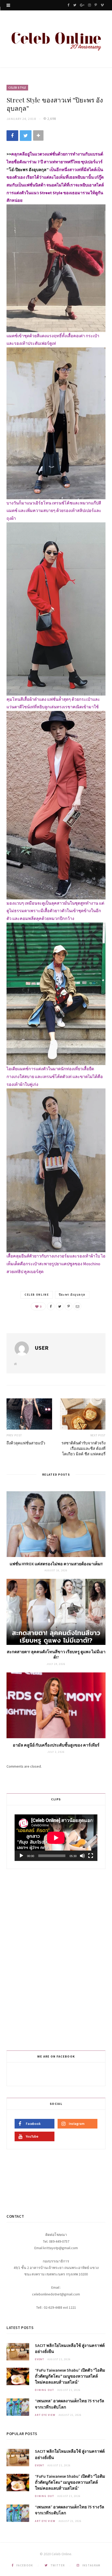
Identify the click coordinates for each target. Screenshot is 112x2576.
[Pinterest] (69, 1306)
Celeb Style (17, 88)
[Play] (21, 1856)
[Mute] (82, 1856)
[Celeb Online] (56, 40)
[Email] (77, 1306)
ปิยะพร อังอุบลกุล (72, 1295)
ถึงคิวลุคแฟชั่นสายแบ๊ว (26, 1443)
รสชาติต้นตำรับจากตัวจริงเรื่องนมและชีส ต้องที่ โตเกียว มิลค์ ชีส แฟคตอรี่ (83, 1448)
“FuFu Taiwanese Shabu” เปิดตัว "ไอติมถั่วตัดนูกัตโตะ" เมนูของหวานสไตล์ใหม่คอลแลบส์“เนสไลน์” (70, 2376)
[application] (56, 1838)
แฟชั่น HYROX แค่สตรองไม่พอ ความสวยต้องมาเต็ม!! (56, 1564)
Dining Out (45, 2390)
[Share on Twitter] (26, 136)
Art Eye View (45, 2415)
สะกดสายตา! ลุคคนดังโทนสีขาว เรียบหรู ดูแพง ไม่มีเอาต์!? (56, 1654)
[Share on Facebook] (12, 136)
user (42, 1348)
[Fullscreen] (91, 1856)
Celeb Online (37, 1295)
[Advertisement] (57, 1959)
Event (40, 2359)
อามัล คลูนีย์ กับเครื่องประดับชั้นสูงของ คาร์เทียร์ (56, 1745)
